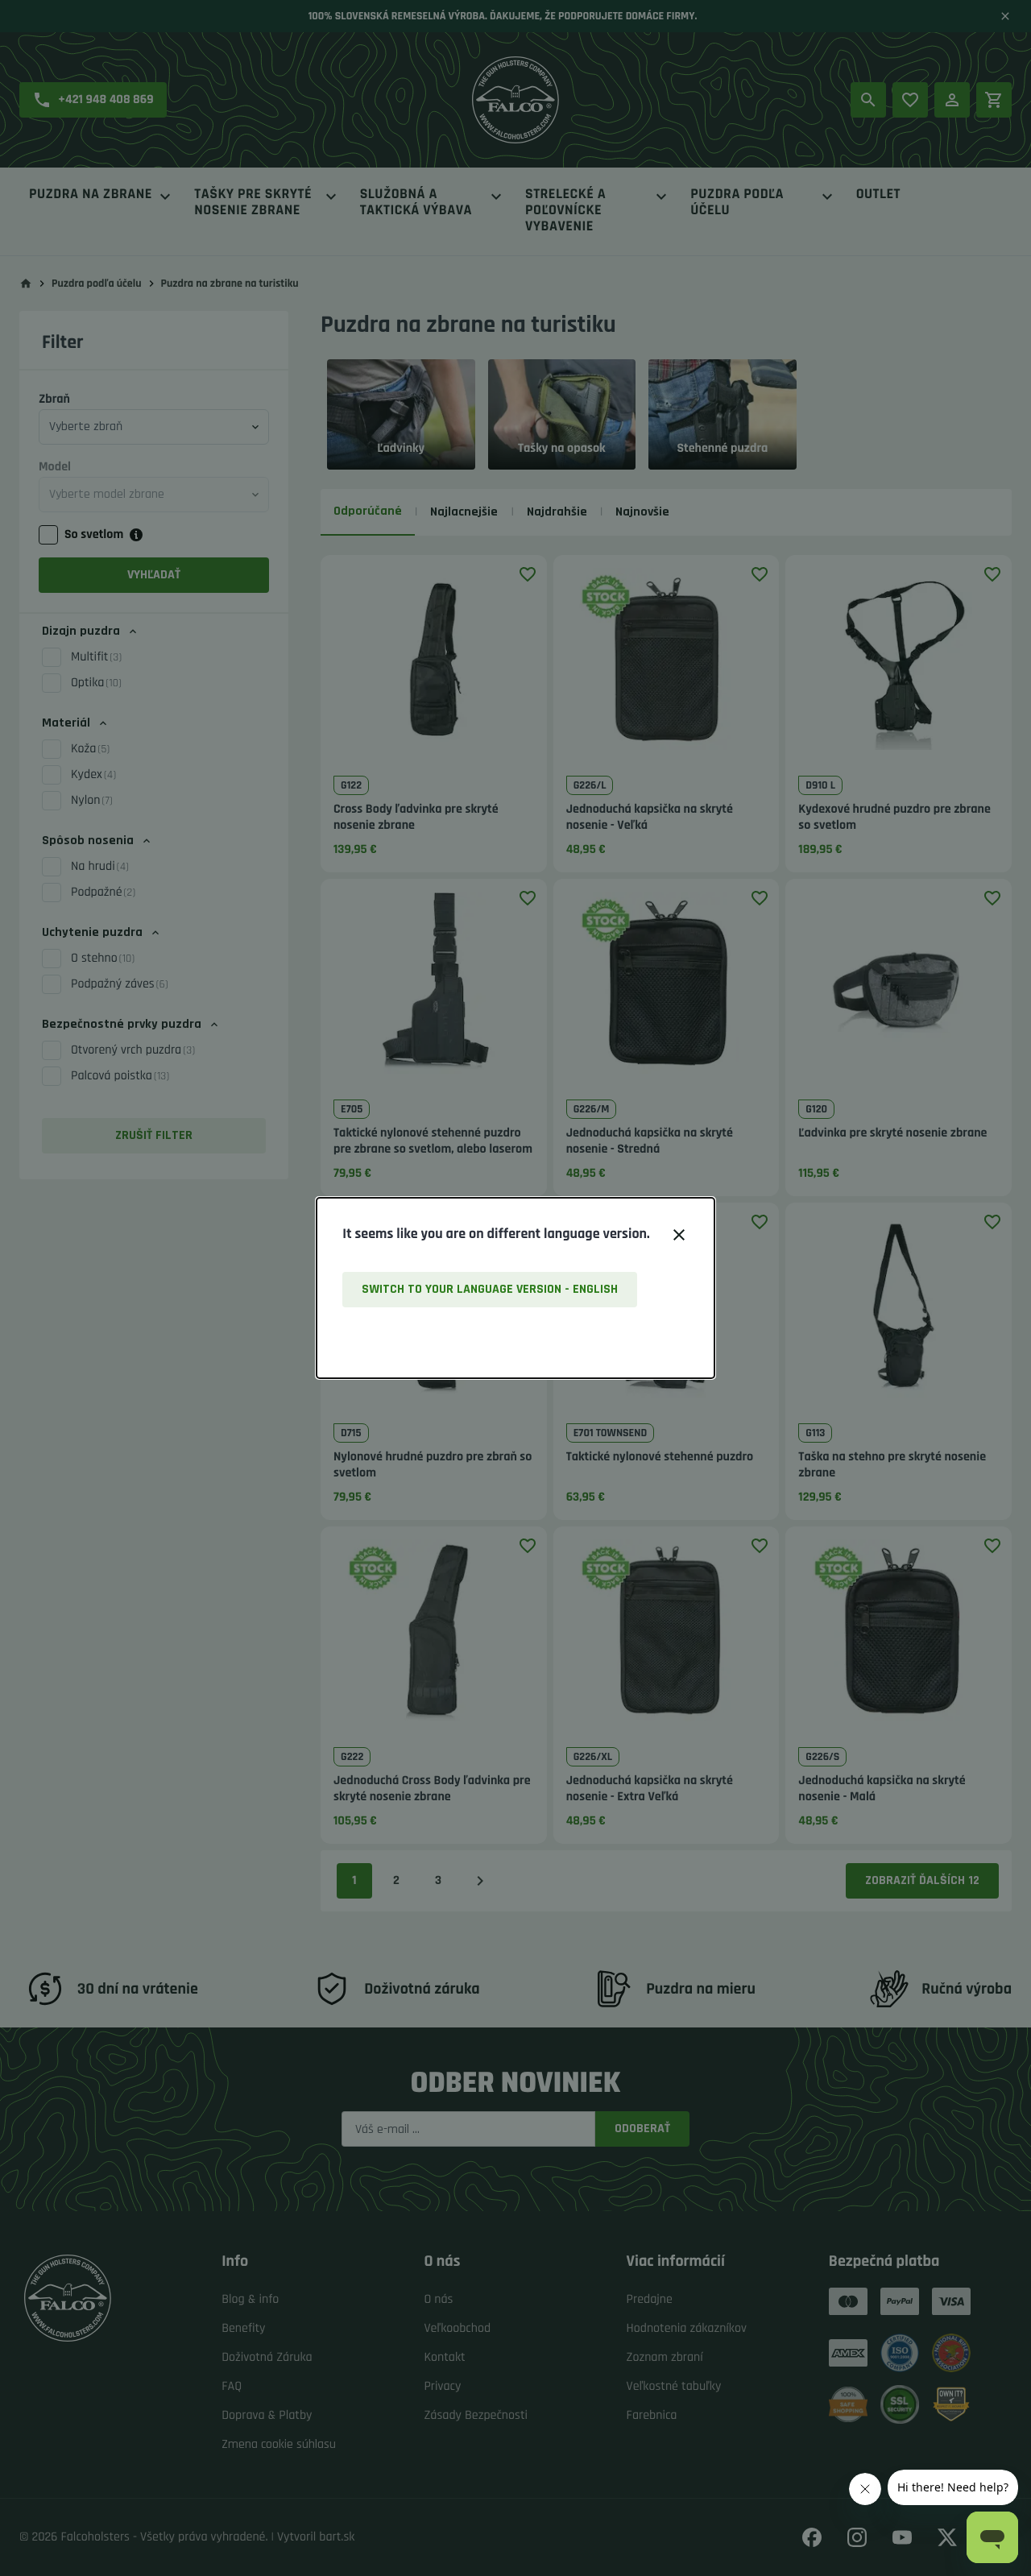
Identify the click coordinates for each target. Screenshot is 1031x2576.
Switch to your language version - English (490, 1289)
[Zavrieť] (679, 1235)
